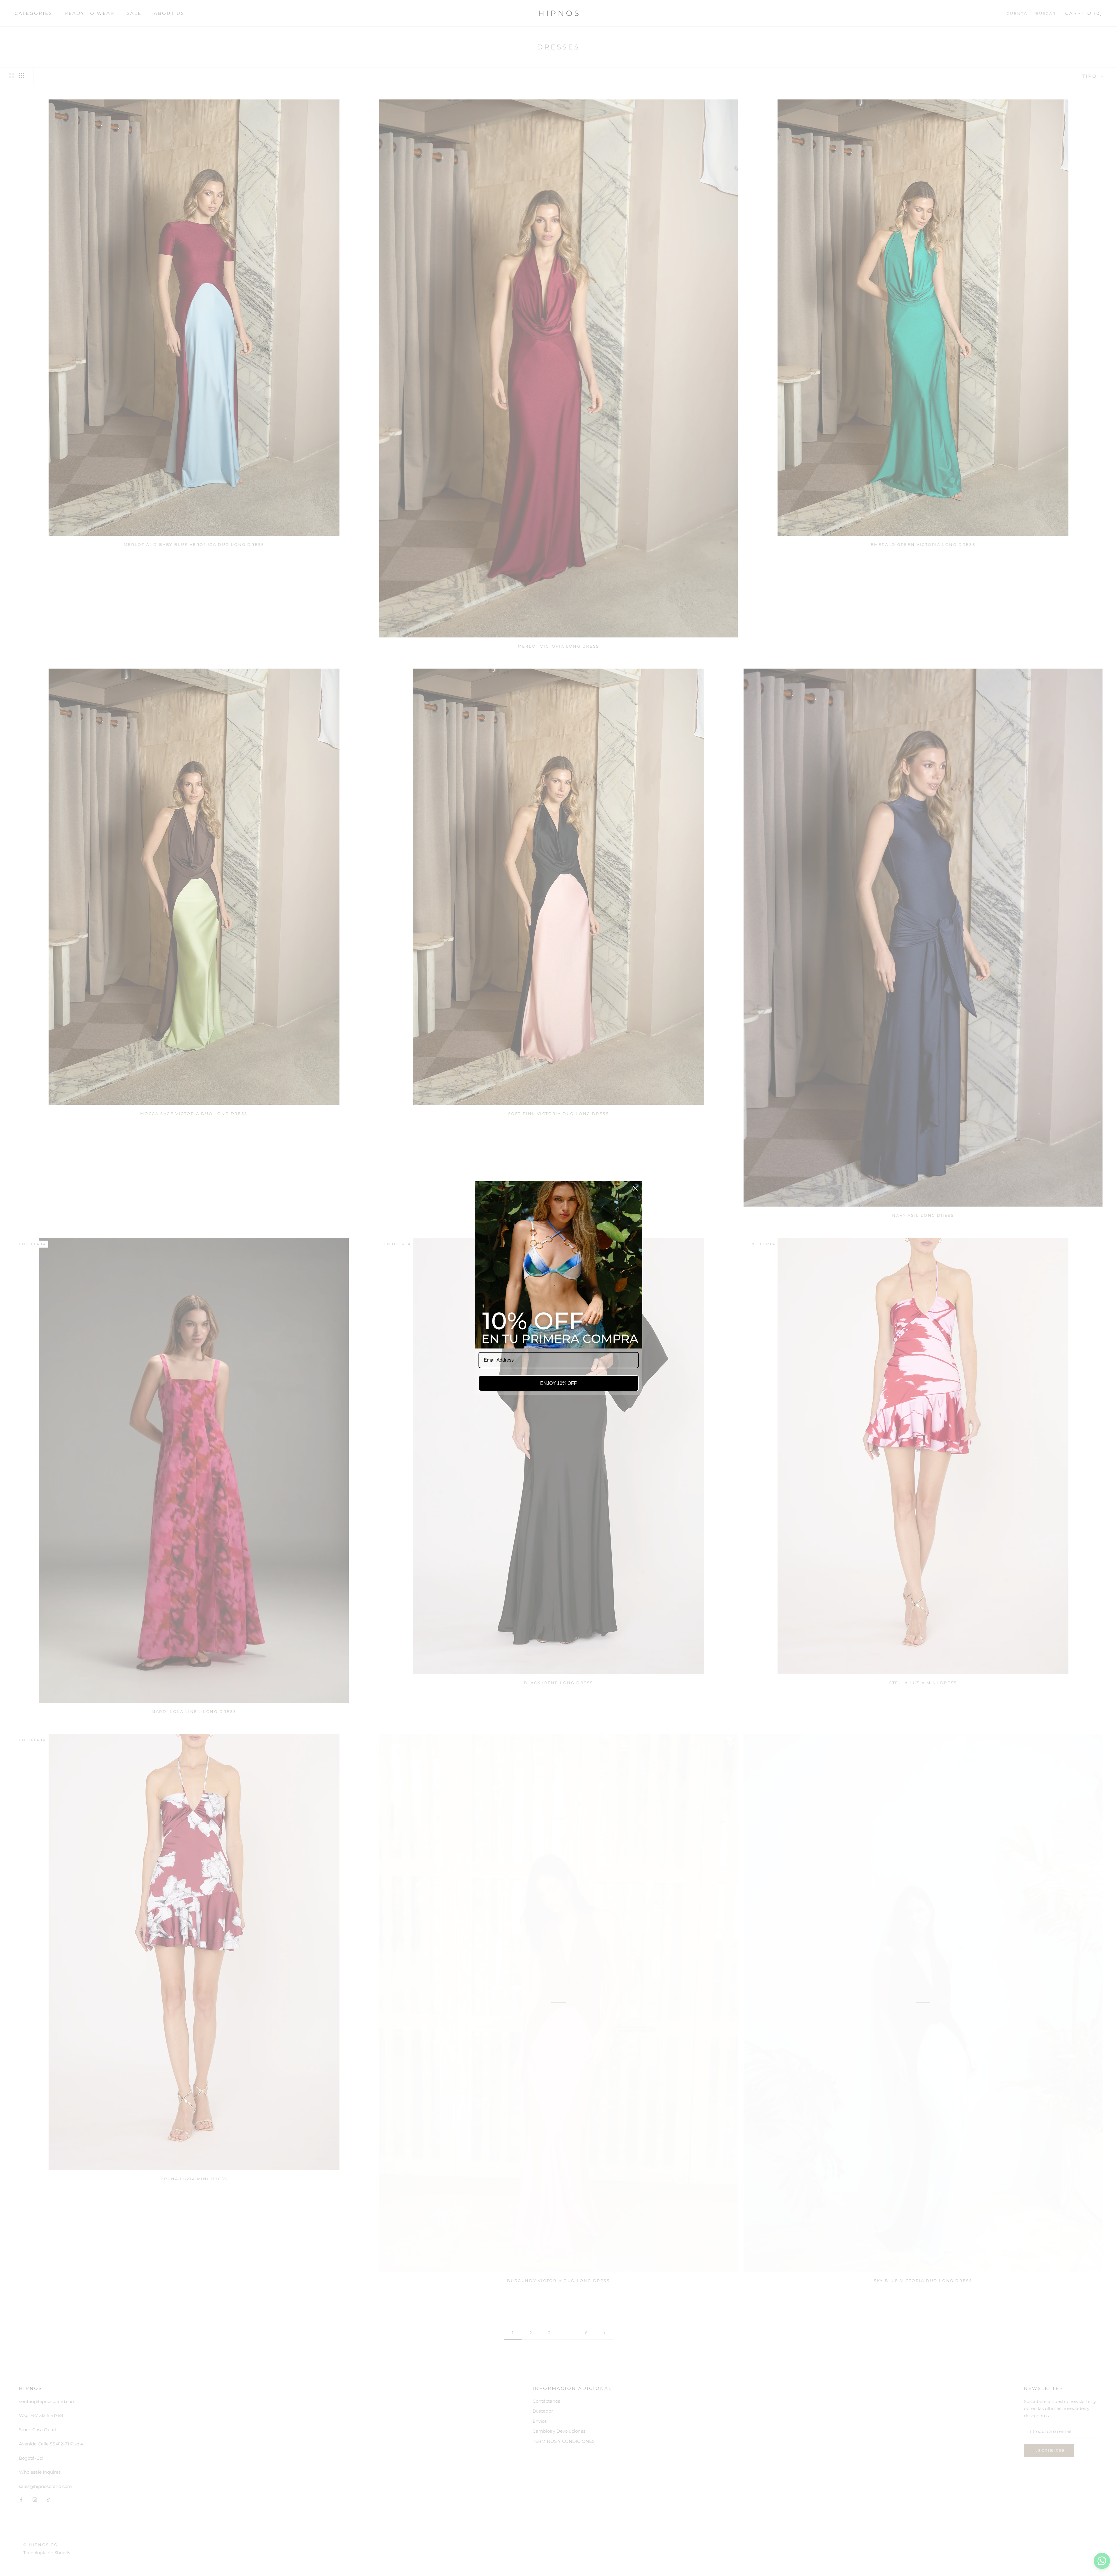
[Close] (635, 1188)
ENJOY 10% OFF (558, 1383)
